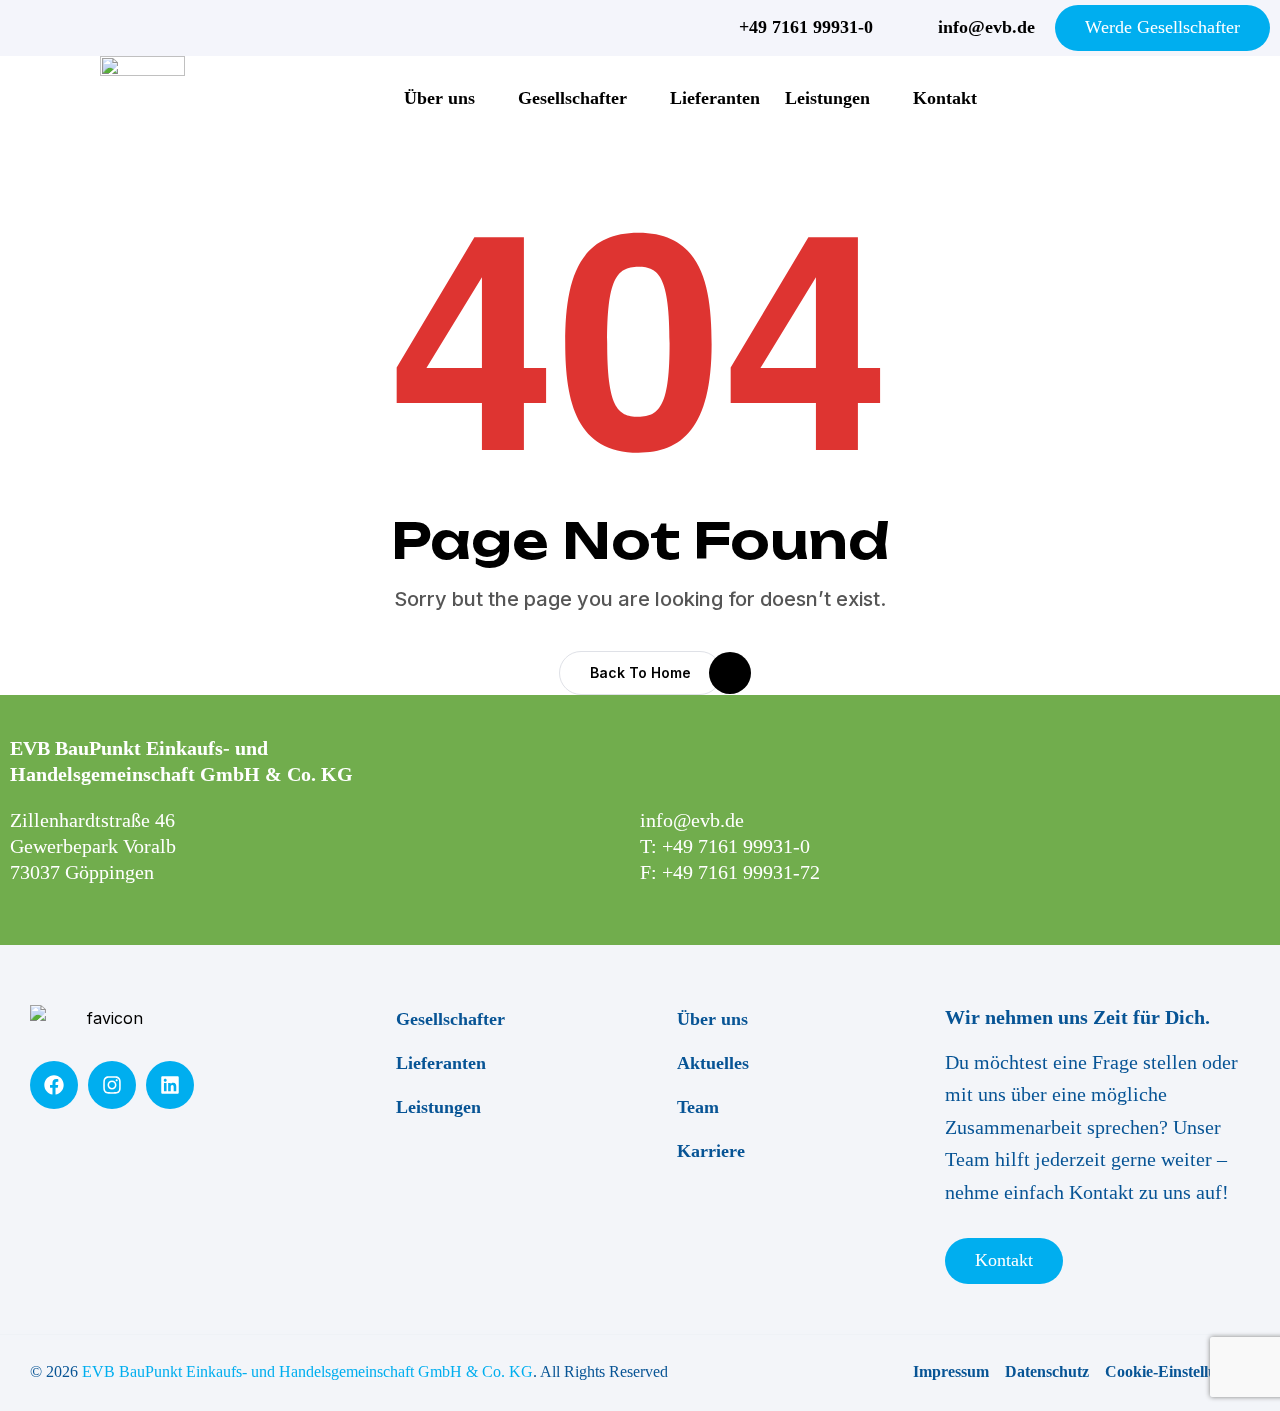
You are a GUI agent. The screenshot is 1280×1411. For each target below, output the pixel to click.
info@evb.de (692, 820)
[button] (640, 673)
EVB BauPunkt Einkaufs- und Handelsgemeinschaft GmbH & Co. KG (307, 1371)
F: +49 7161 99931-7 (725, 872)
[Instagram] (112, 1085)
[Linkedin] (170, 1085)
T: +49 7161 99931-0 (725, 846)
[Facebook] (54, 1085)
